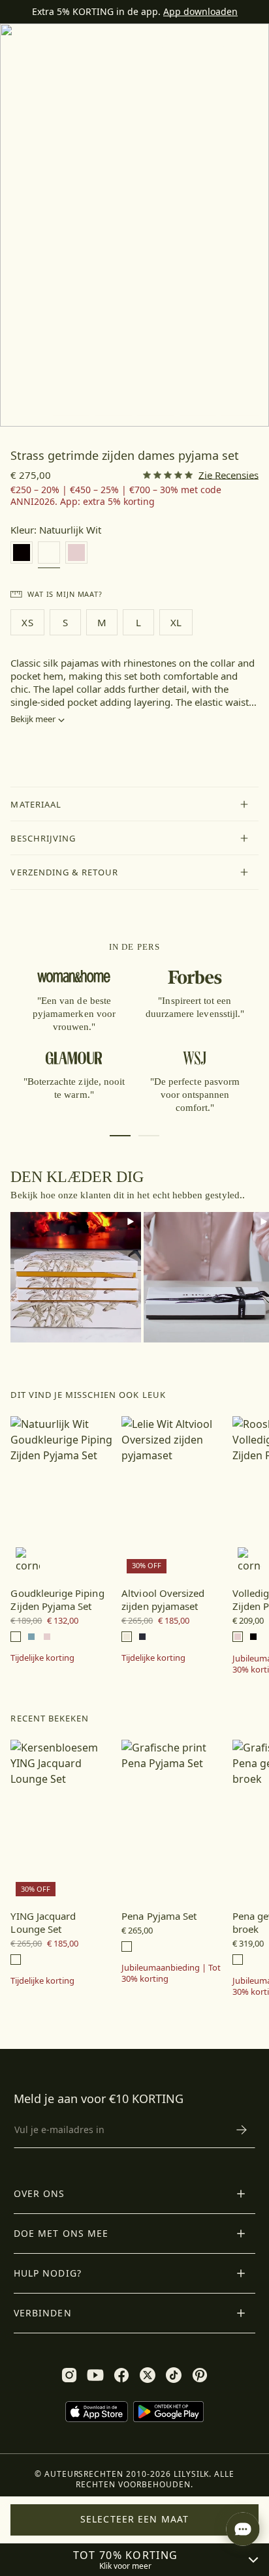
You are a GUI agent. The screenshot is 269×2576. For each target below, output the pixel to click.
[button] (134, 804)
